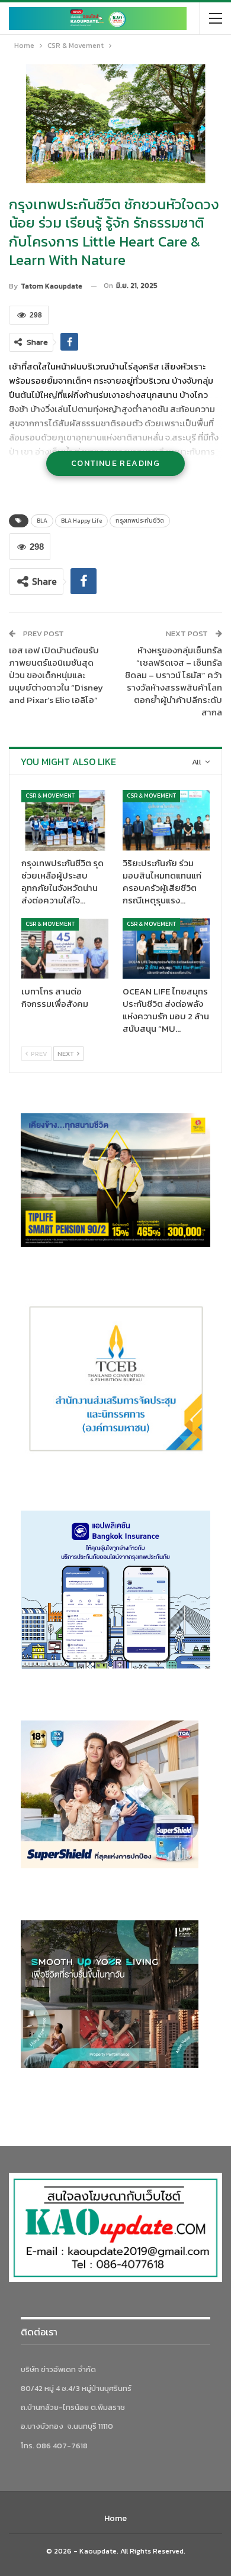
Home (115, 2518)
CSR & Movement (50, 796)
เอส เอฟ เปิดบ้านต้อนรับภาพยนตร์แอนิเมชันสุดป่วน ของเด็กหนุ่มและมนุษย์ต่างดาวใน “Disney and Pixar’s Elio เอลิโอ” (56, 675)
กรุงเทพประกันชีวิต (140, 521)
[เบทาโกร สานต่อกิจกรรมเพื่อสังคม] (65, 949)
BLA (42, 521)
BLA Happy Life (81, 521)
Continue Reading (115, 463)
